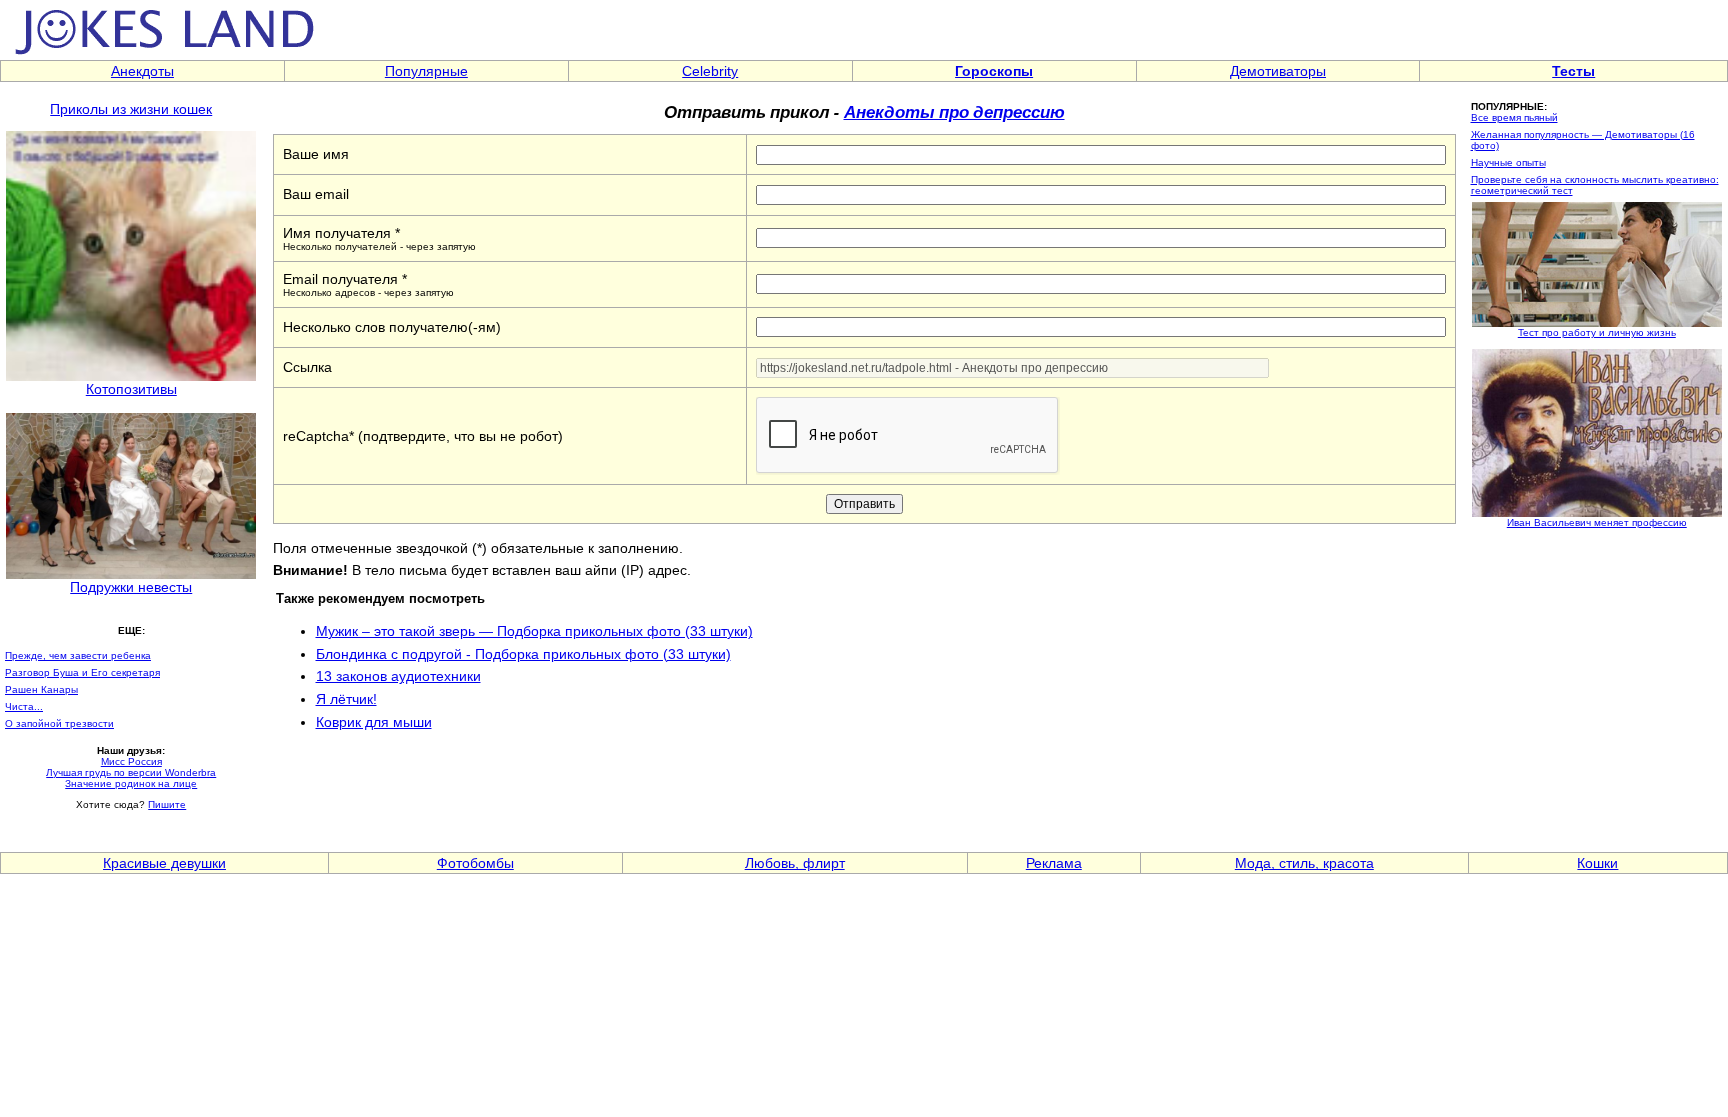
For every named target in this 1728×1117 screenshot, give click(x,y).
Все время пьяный (1514, 117)
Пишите (167, 804)
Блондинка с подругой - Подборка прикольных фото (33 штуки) (523, 654)
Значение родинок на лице (131, 783)
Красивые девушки (164, 863)
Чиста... (24, 706)
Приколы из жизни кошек (131, 109)
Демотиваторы (1278, 71)
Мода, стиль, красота (1304, 863)
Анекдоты (142, 71)
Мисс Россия (131, 761)
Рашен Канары (41, 689)
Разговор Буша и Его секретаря (82, 672)
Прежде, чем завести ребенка (78, 655)
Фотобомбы (475, 863)
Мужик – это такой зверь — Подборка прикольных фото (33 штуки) (534, 631)
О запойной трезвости (59, 723)
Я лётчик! (346, 699)
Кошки (1597, 863)
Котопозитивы (131, 389)
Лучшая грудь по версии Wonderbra (131, 772)
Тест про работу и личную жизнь (1597, 332)
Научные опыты (1508, 162)
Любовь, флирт (795, 863)
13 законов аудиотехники (398, 676)
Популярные (426, 71)
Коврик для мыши (374, 722)
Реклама (1054, 863)
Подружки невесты (131, 587)
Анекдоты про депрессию (954, 111)
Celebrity (710, 71)
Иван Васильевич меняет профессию (1597, 522)
